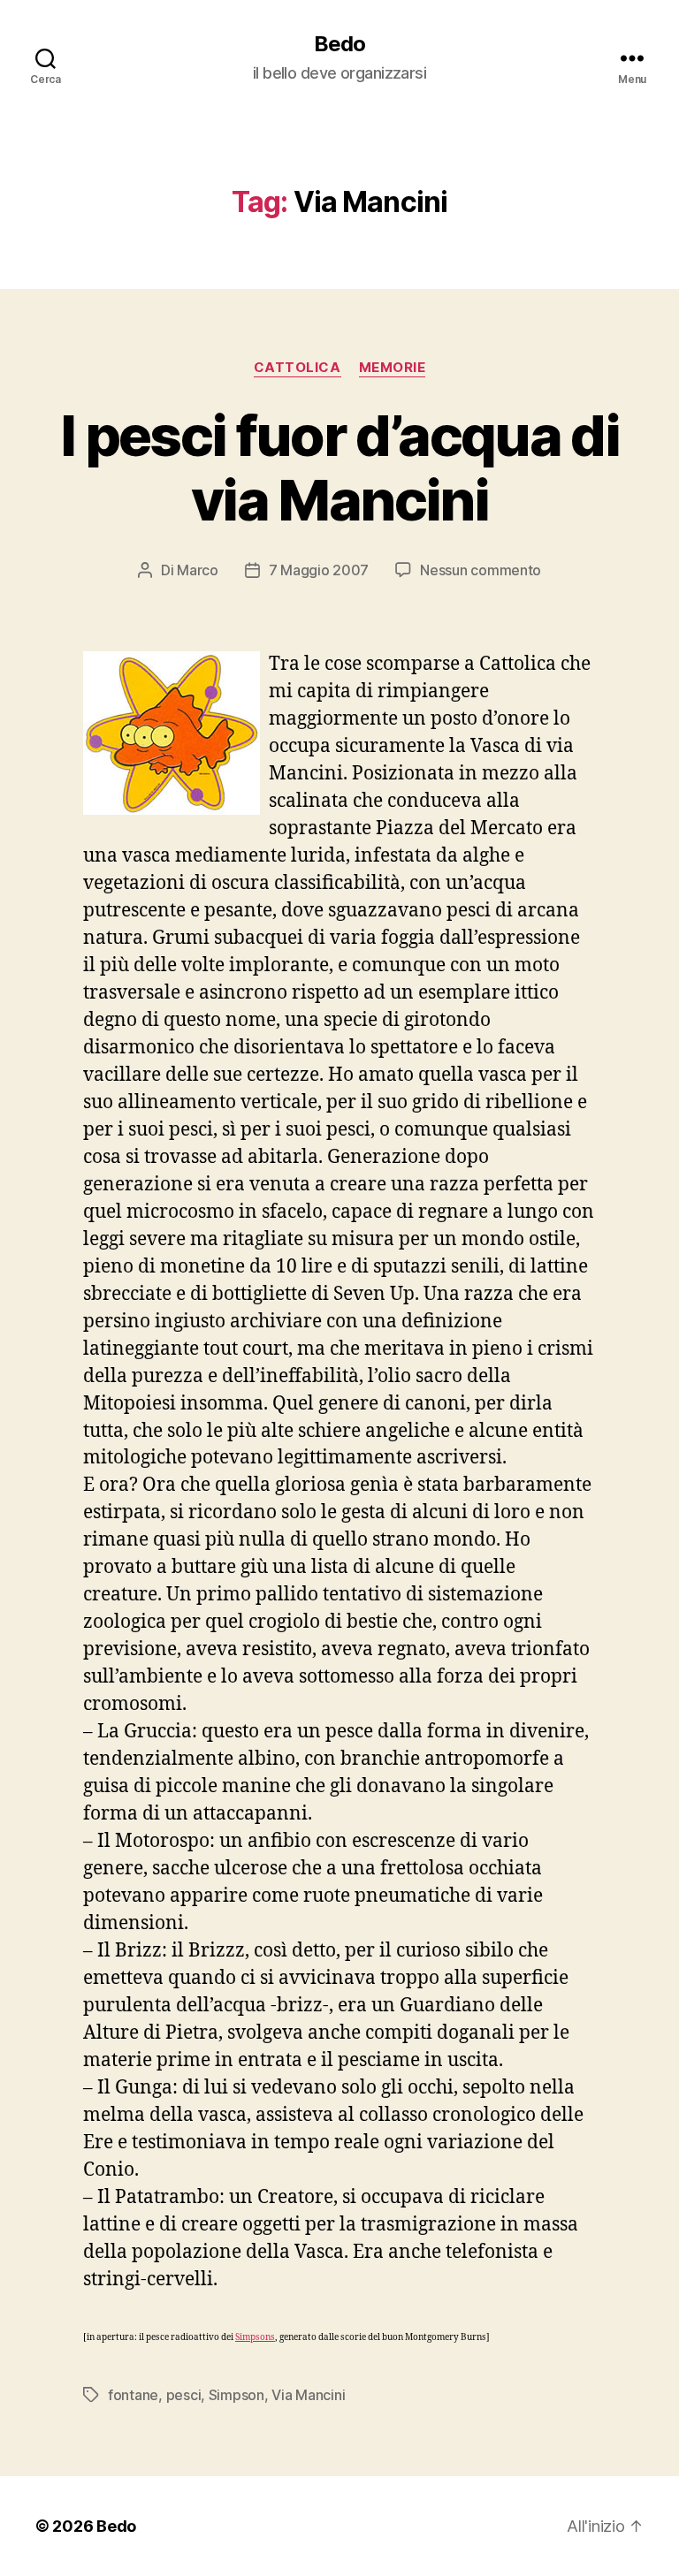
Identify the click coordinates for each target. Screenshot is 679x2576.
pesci (184, 2395)
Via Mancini (308, 2395)
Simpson (237, 2395)
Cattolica (298, 368)
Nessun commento (481, 570)
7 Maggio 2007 (319, 570)
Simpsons (255, 2337)
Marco (198, 570)
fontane (133, 2395)
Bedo (339, 44)
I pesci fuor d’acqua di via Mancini (339, 467)
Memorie (393, 368)
